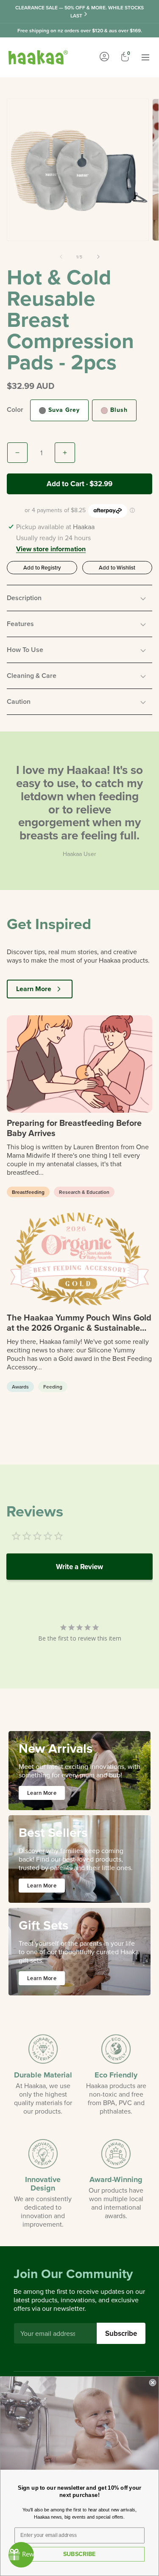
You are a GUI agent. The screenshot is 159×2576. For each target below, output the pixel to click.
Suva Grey (64, 410)
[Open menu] (145, 57)
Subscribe (121, 2333)
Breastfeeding (28, 1192)
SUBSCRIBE (79, 2554)
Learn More (34, 989)
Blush (119, 410)
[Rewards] (21, 2555)
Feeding (53, 1387)
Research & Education (84, 1192)
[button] (79, 598)
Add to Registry (42, 567)
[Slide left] (61, 257)
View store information (51, 550)
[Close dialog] (153, 2383)
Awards (20, 1387)
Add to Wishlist (117, 567)
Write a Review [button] (79, 1567)
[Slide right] (98, 257)
